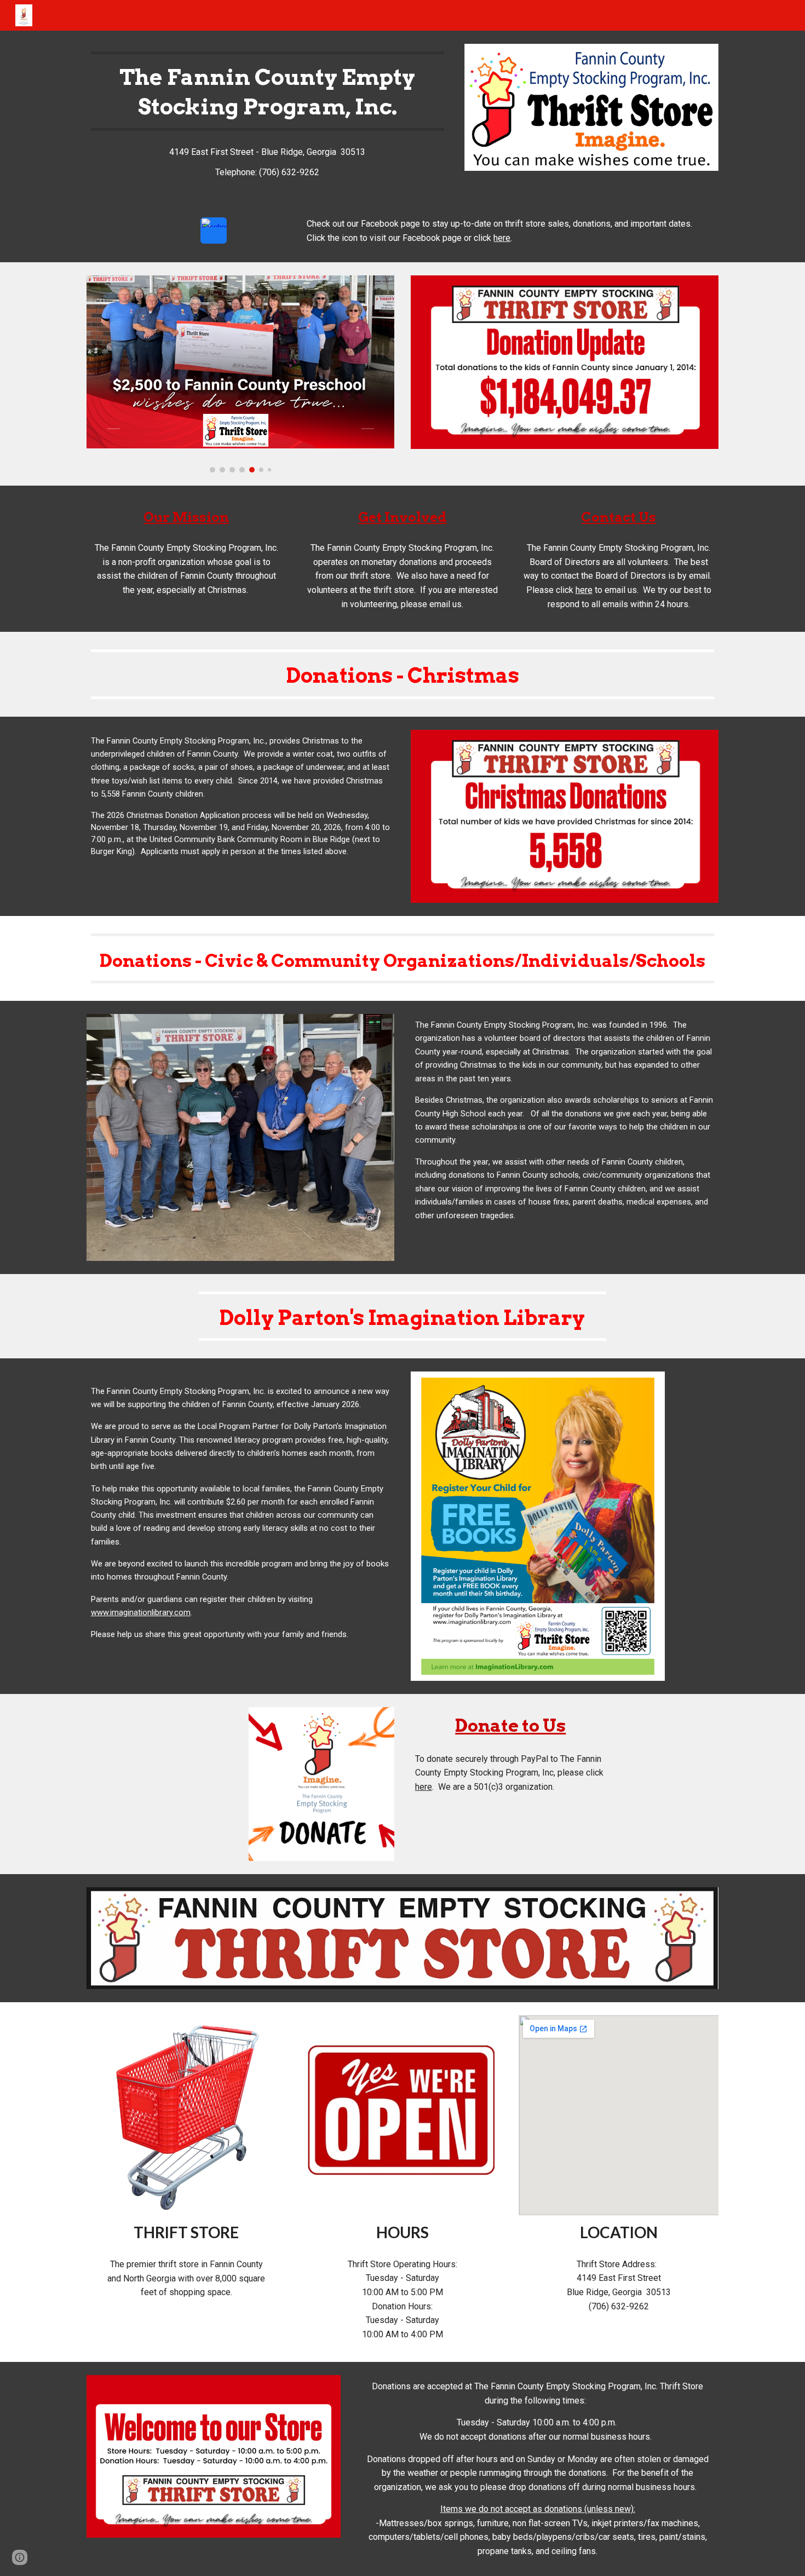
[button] (20, 2557)
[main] (268, 91)
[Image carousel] (240, 374)
